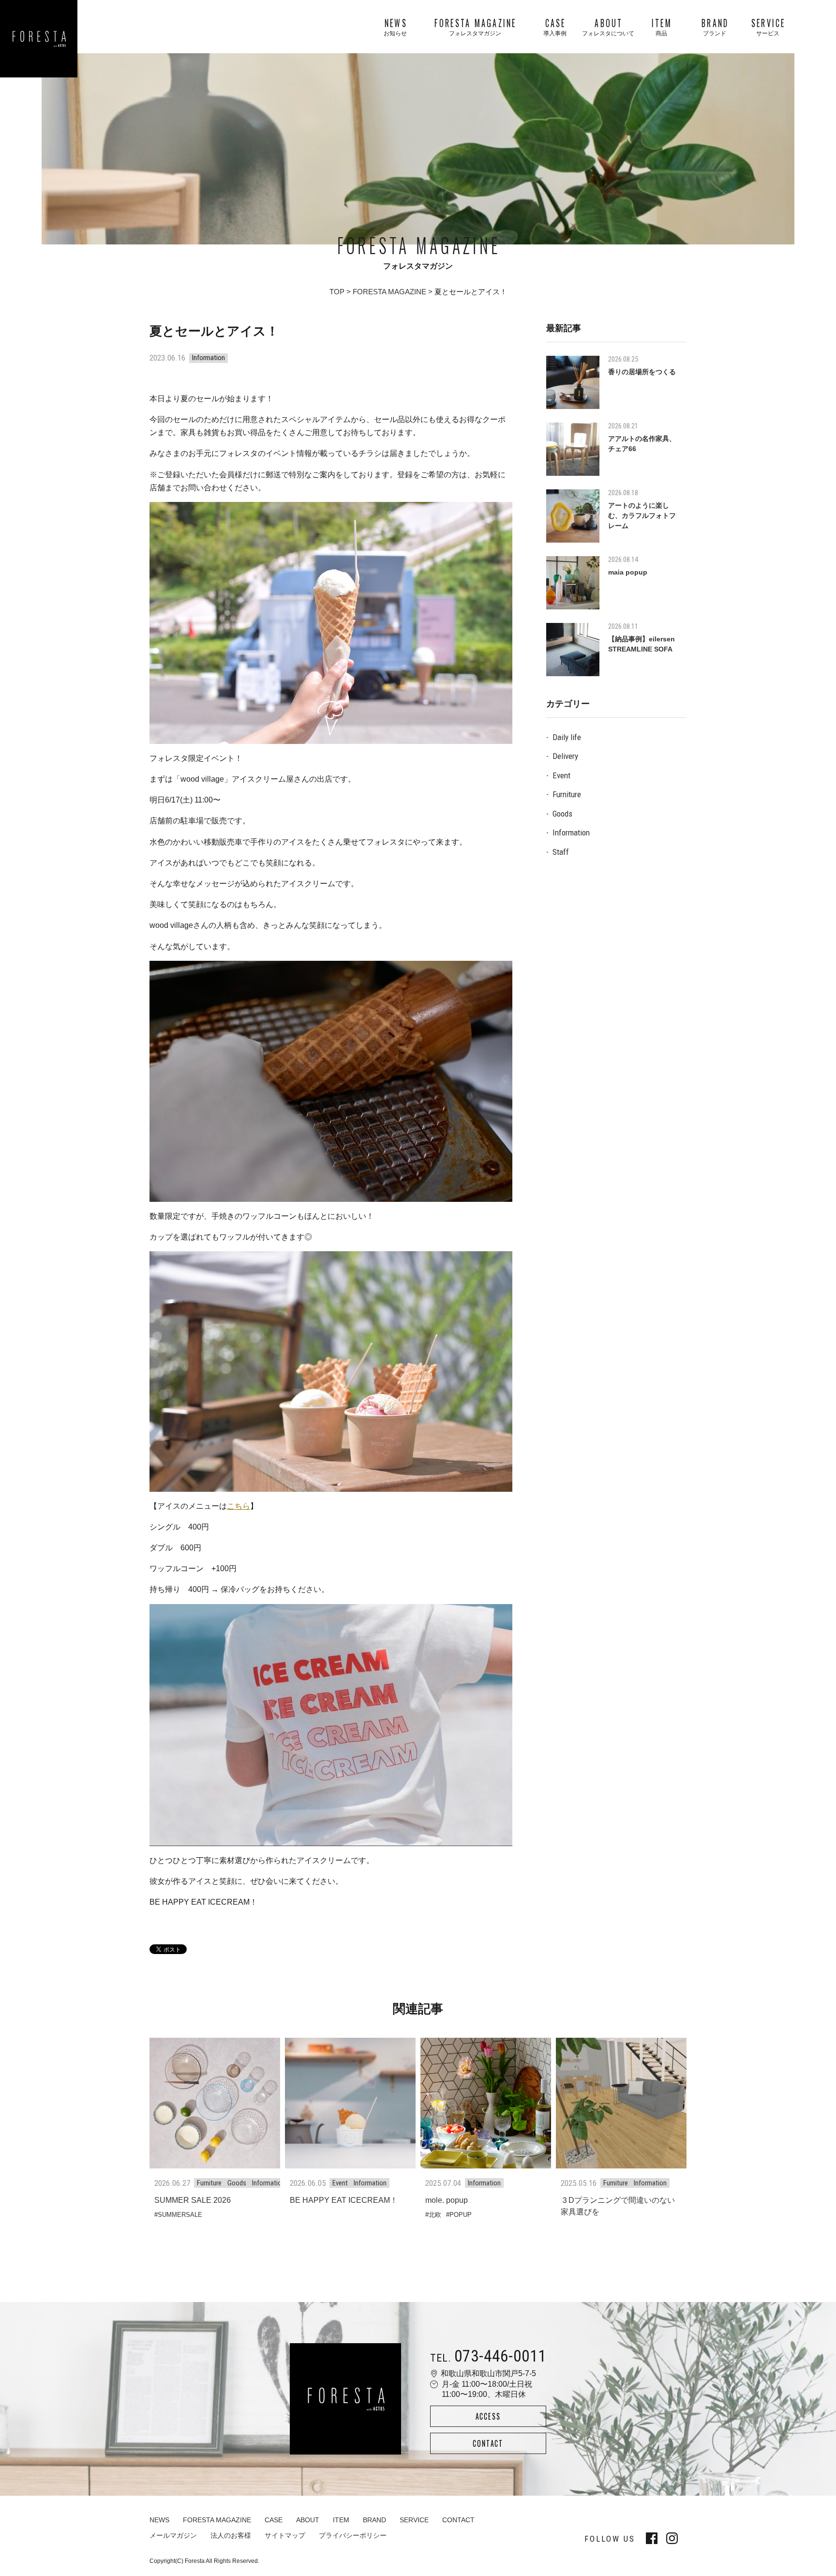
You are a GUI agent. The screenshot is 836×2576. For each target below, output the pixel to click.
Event (561, 775)
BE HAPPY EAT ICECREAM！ (344, 2200)
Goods (562, 814)
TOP (337, 292)
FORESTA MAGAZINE (389, 292)
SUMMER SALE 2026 (193, 2200)
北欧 (435, 2215)
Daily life (567, 737)
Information (571, 833)
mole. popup (447, 2200)
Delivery (565, 756)
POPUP (461, 2215)
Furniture (567, 794)
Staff (561, 852)
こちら (239, 1506)
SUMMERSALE (180, 2215)
